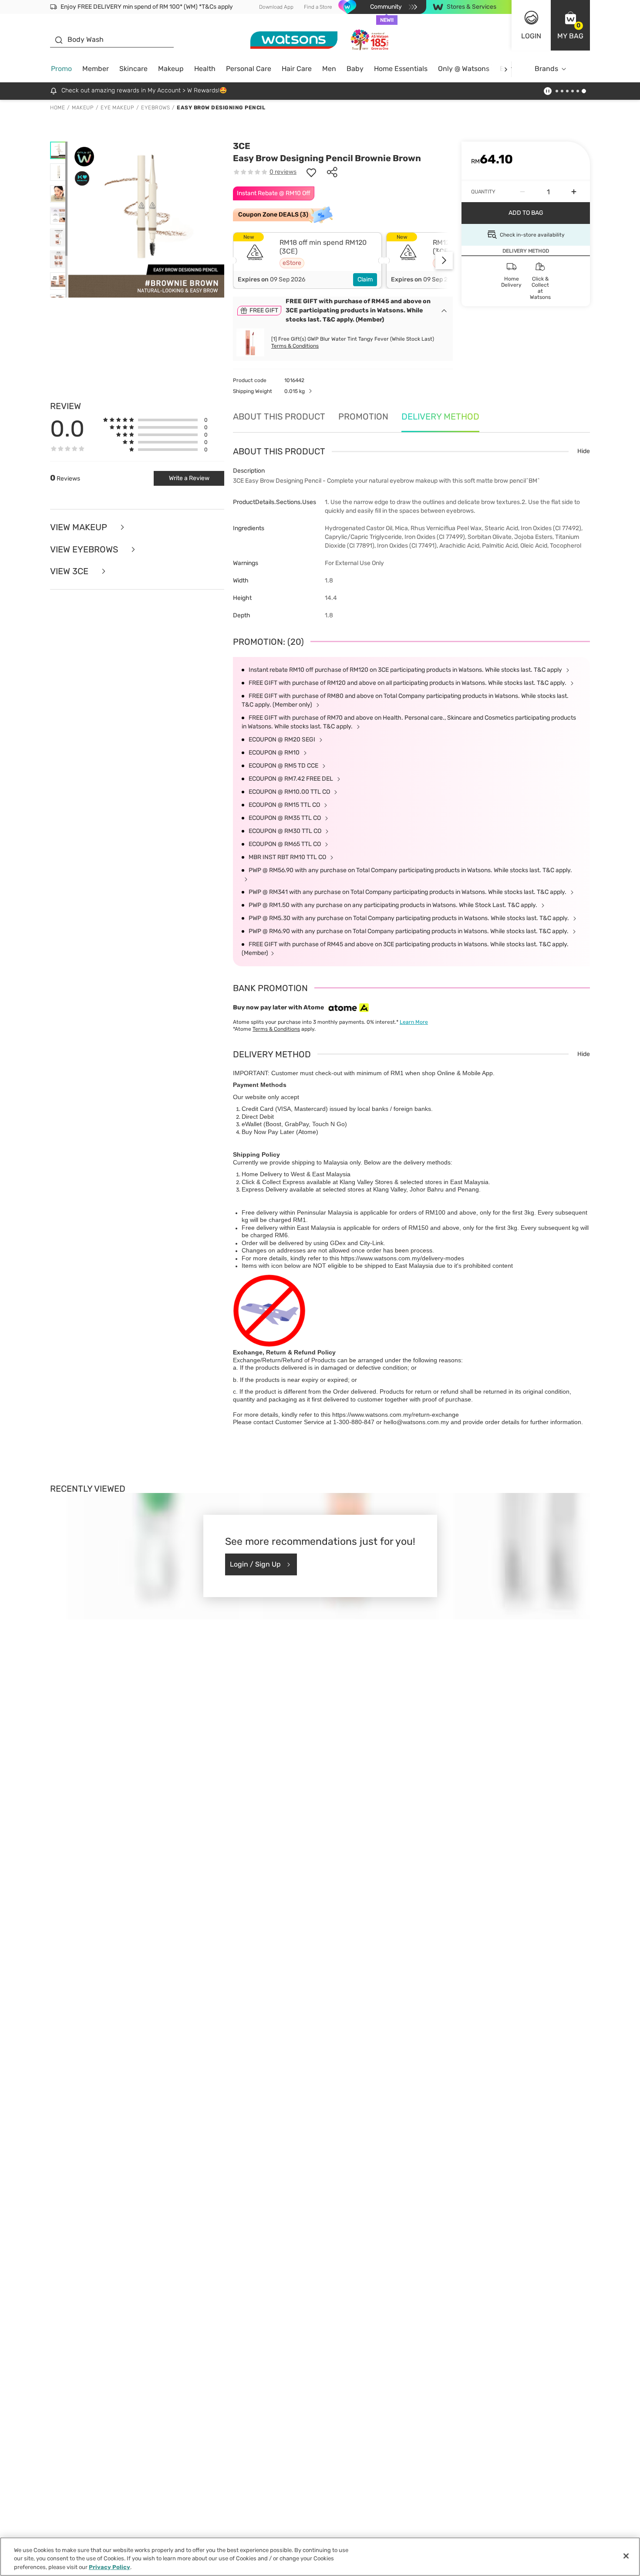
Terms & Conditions (295, 346)
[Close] (626, 2556)
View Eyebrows (85, 550)
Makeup (171, 69)
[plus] (574, 192)
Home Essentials (401, 69)
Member (96, 69)
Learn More (414, 1022)
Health (205, 69)
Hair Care (297, 69)
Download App (276, 7)
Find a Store (318, 7)
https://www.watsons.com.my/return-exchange (396, 1415)
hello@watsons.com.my (416, 1422)
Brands (546, 69)
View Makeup (80, 527)
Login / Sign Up (255, 1564)
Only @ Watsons (464, 69)
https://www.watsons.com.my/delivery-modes (403, 1258)
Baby (355, 69)
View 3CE (70, 571)
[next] (506, 69)
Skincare (133, 69)
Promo (61, 69)
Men (329, 69)
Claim (365, 279)
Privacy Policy (109, 2567)
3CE (242, 146)
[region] (320, 2557)
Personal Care (249, 69)
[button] (570, 25)
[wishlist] (311, 172)
